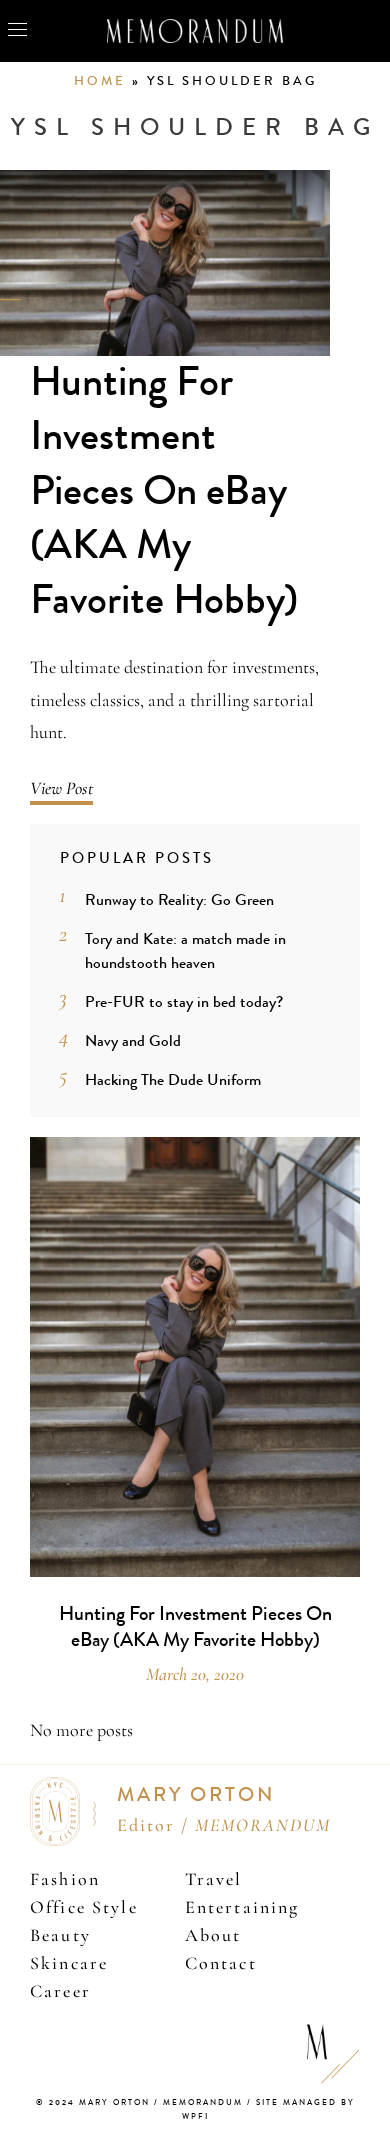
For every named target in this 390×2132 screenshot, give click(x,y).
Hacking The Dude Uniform (173, 1079)
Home (100, 81)
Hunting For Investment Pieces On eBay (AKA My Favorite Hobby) (164, 491)
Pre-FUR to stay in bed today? (184, 1001)
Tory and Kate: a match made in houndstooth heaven (185, 950)
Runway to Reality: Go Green (179, 899)
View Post (61, 788)
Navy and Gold (133, 1040)
